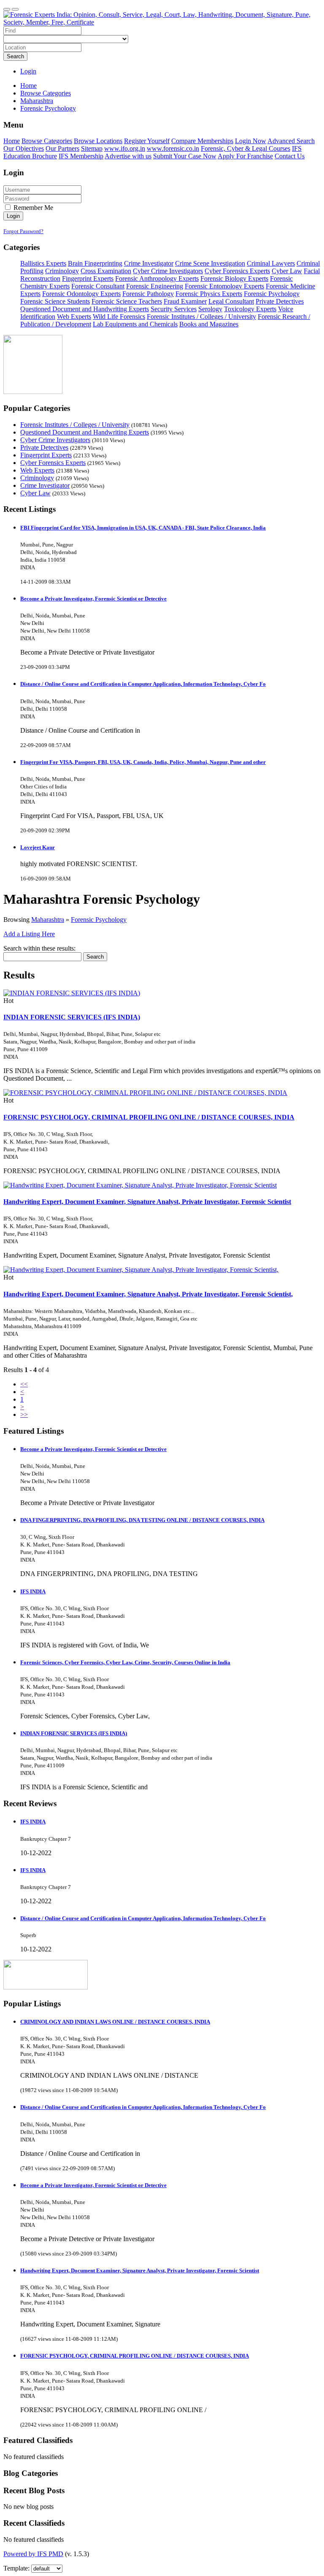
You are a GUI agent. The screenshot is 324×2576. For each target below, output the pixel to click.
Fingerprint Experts (88, 279)
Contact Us (290, 156)
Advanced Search (291, 141)
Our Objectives (24, 148)
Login (28, 71)
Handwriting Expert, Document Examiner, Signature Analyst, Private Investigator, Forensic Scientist (147, 1202)
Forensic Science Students (55, 301)
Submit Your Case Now (185, 156)
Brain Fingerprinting (95, 263)
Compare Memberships (202, 141)
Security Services (174, 309)
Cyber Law (287, 271)
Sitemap (92, 148)
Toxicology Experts (250, 309)
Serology (210, 309)
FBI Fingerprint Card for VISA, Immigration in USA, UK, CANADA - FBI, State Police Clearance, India (143, 528)
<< (24, 1384)
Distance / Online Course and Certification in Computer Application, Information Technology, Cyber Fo (143, 684)
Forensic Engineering (155, 286)
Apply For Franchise (245, 156)
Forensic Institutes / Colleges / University (201, 317)
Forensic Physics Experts (209, 294)
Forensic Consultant (98, 286)
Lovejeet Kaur (38, 847)
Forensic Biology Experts (234, 279)
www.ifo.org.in (125, 148)
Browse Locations (98, 141)
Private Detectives (280, 301)
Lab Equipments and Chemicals (135, 324)
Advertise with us (128, 156)
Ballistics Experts (43, 263)
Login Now (251, 141)
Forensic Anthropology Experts (157, 279)
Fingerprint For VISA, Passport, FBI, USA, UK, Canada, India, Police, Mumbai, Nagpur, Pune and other (143, 762)
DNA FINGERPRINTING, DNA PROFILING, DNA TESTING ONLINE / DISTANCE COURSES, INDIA (142, 1520)
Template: (16, 2568)
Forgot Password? (23, 231)
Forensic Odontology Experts (81, 294)
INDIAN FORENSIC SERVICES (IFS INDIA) (72, 1017)
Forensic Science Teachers (127, 301)
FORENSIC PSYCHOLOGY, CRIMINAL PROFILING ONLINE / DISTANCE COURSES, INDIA (149, 1117)
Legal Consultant (231, 301)
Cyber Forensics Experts (237, 271)
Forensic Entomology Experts (224, 286)
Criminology (62, 271)
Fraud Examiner (185, 301)
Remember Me (32, 208)
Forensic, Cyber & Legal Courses (246, 148)
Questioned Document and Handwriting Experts (85, 309)
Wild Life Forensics (119, 317)
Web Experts (74, 317)
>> (24, 1414)
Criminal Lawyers (271, 263)
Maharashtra (48, 920)
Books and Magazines (209, 324)
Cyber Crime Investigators (168, 271)
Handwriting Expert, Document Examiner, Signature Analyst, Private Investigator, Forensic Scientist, (148, 1294)
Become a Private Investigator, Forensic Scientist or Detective (93, 599)
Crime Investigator (149, 263)
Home (28, 86)
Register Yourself (147, 141)
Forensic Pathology (148, 294)
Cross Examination (106, 271)
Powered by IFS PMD (33, 2554)
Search (15, 56)
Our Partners (62, 148)
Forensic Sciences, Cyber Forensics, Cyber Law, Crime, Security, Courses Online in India (125, 1662)
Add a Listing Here (29, 934)
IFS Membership (81, 156)
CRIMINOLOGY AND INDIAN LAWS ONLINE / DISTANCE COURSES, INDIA (115, 2022)
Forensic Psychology (272, 294)
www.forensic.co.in (173, 148)
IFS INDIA (33, 1591)
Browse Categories (47, 141)
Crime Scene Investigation (210, 263)
